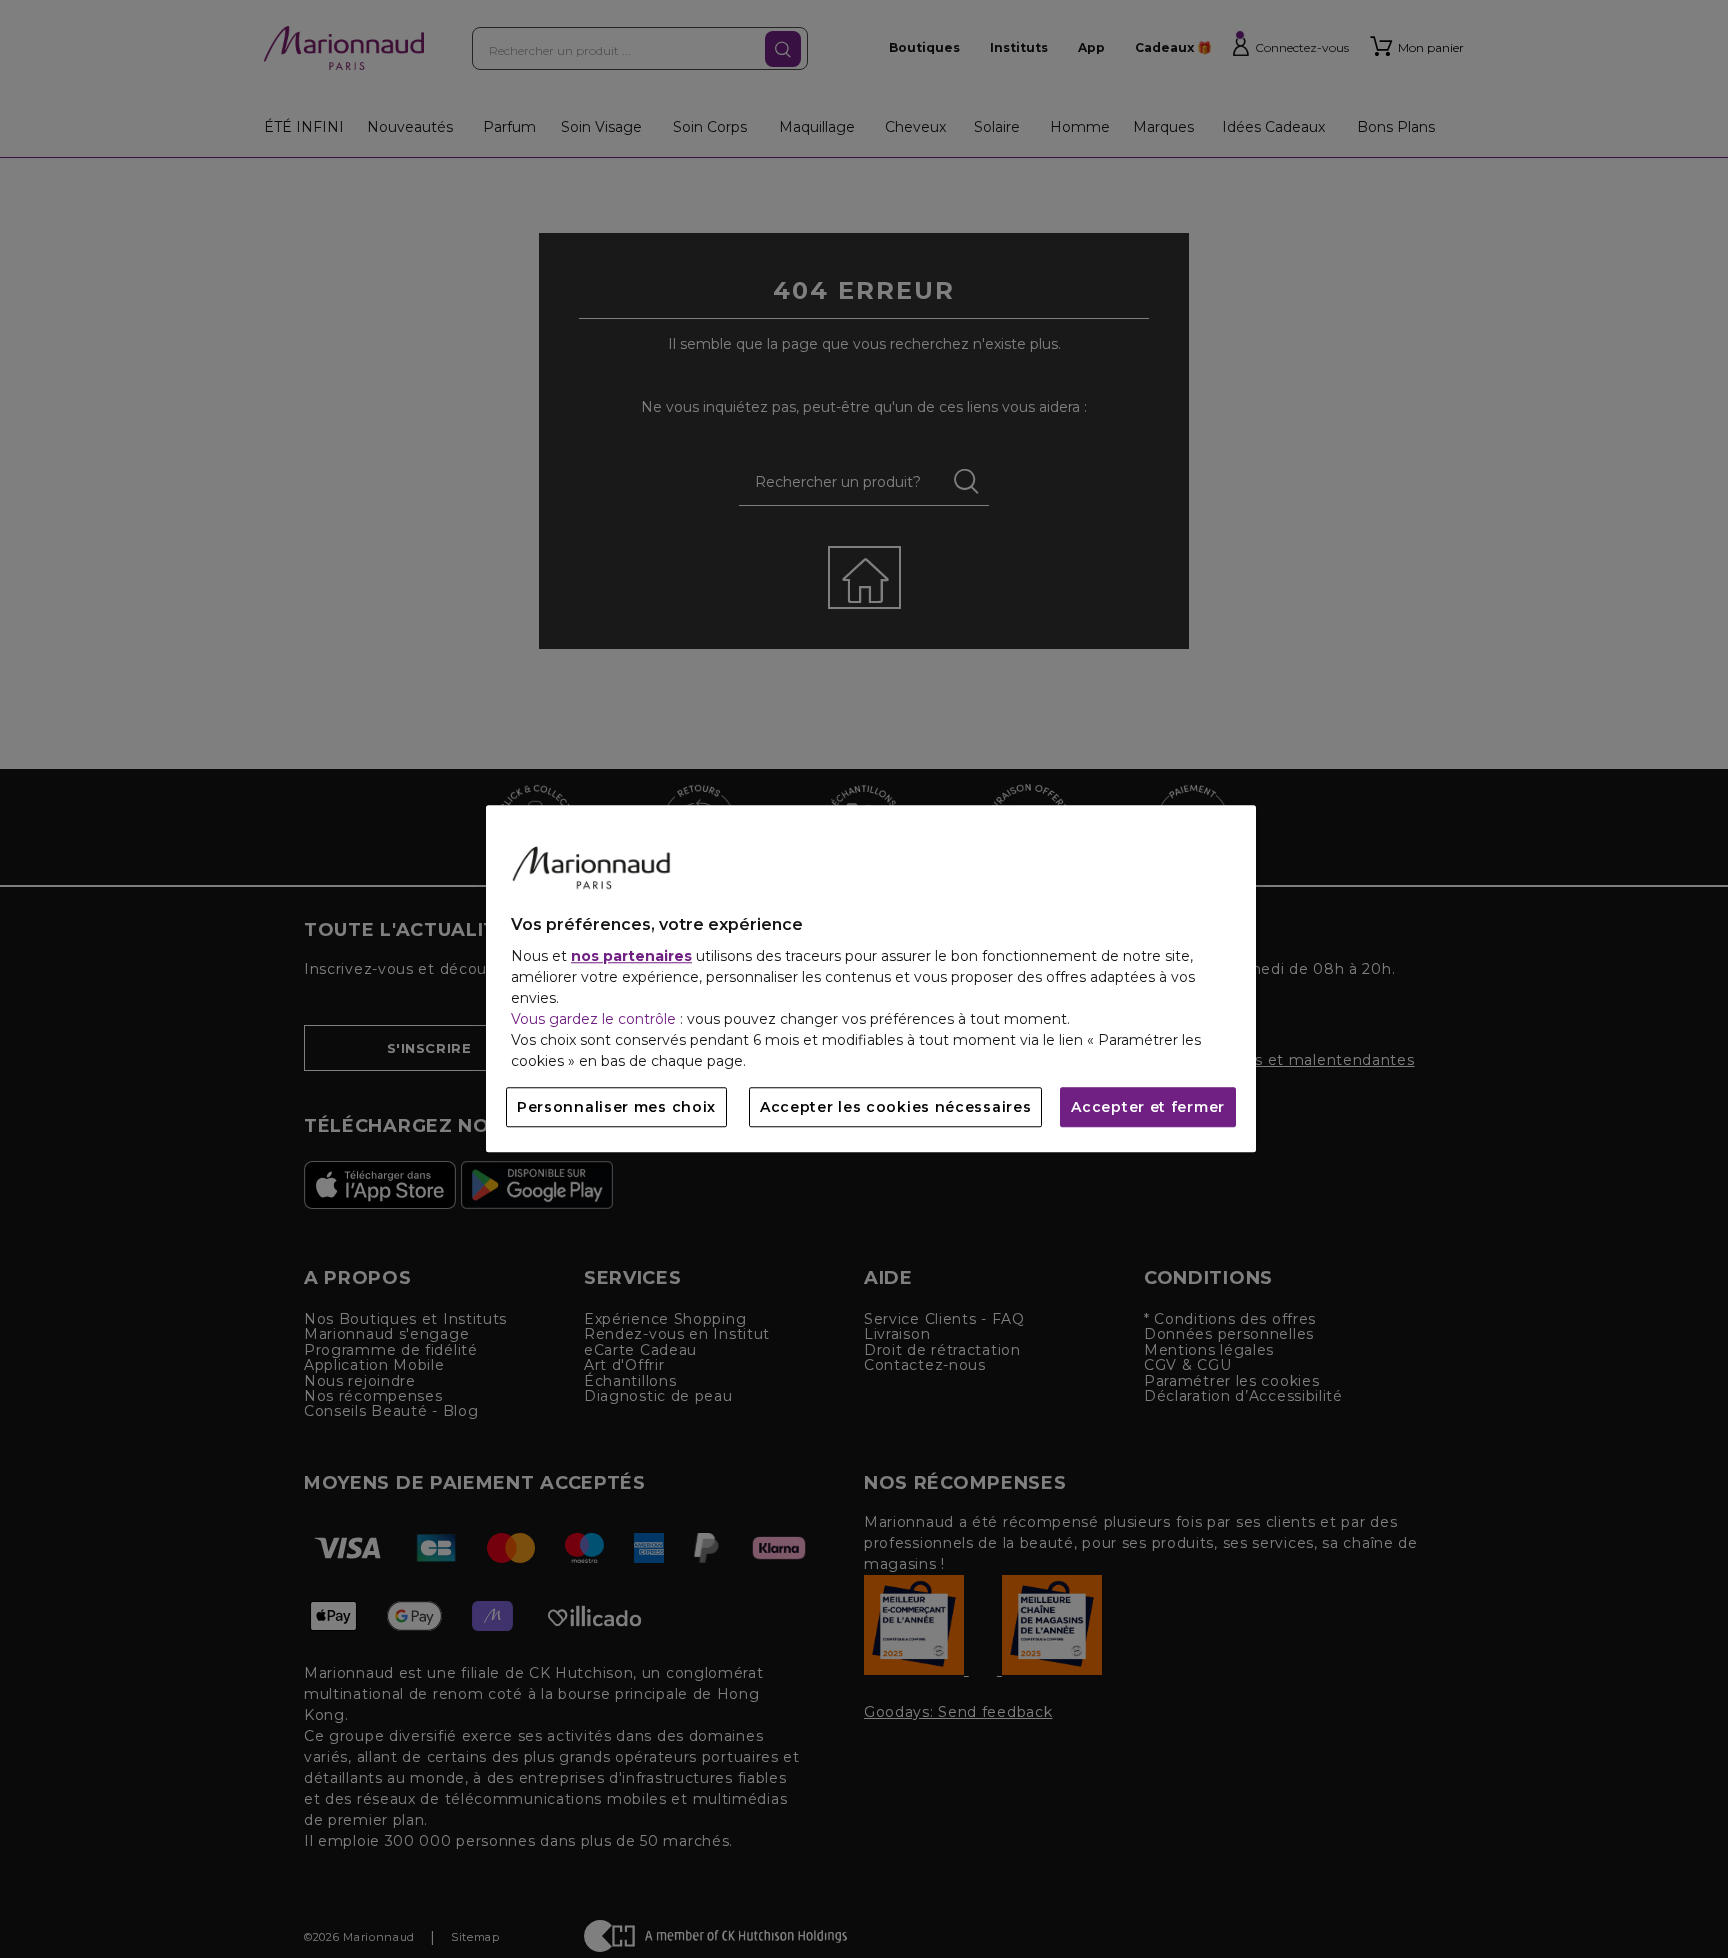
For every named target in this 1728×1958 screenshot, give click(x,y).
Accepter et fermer (1148, 1108)
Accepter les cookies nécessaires (895, 1108)
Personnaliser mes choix (616, 1108)
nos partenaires (631, 957)
